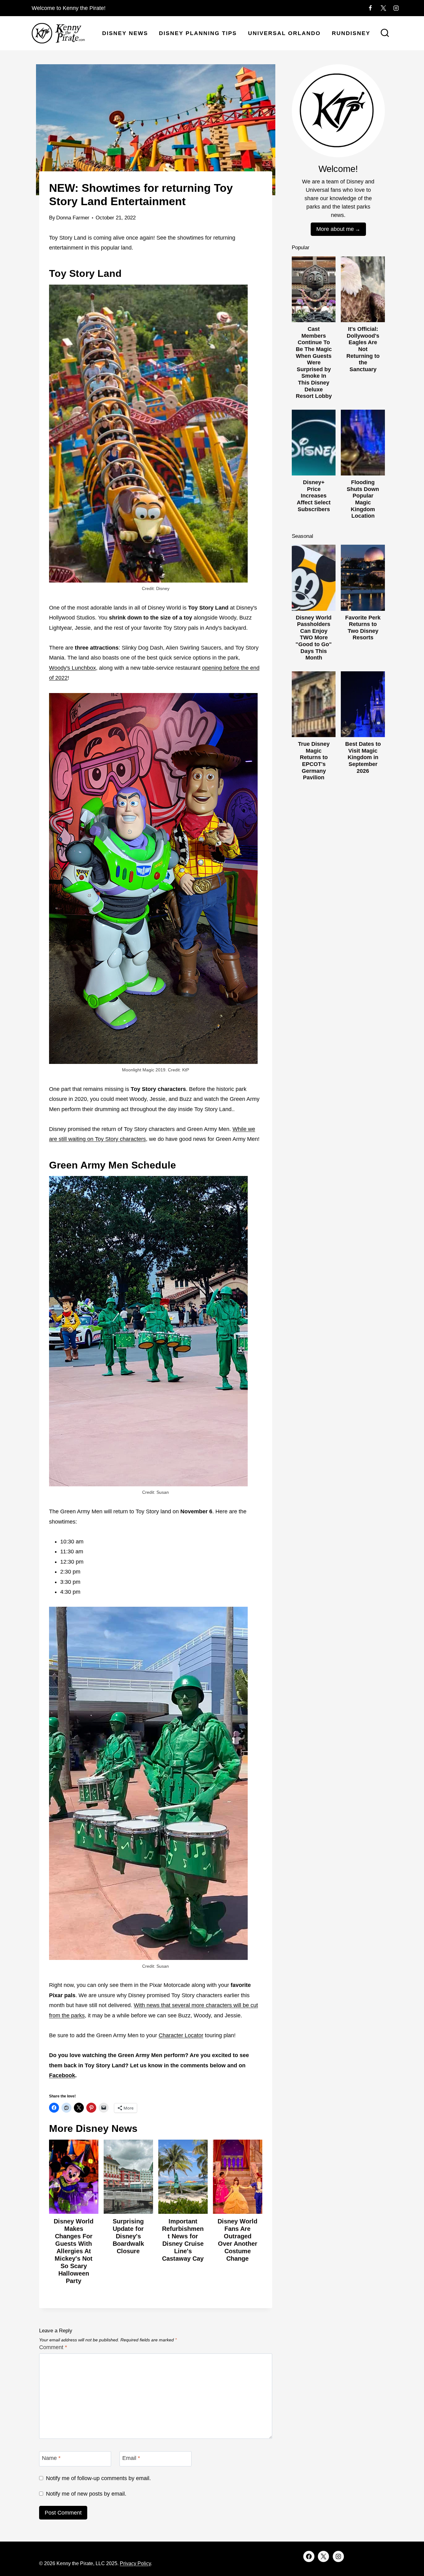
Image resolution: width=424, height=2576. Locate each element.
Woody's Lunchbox (72, 668)
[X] (383, 8)
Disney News (125, 33)
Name (51, 2458)
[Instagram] (396, 8)
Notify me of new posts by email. (86, 2494)
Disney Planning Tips (198, 33)
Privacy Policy (135, 2563)
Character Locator (181, 2035)
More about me (335, 229)
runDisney (351, 33)
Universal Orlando (284, 33)
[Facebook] (370, 8)
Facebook (62, 2075)
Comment (53, 2347)
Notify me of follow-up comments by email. (98, 2478)
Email (131, 2458)
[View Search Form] (385, 34)
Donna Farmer (73, 218)
